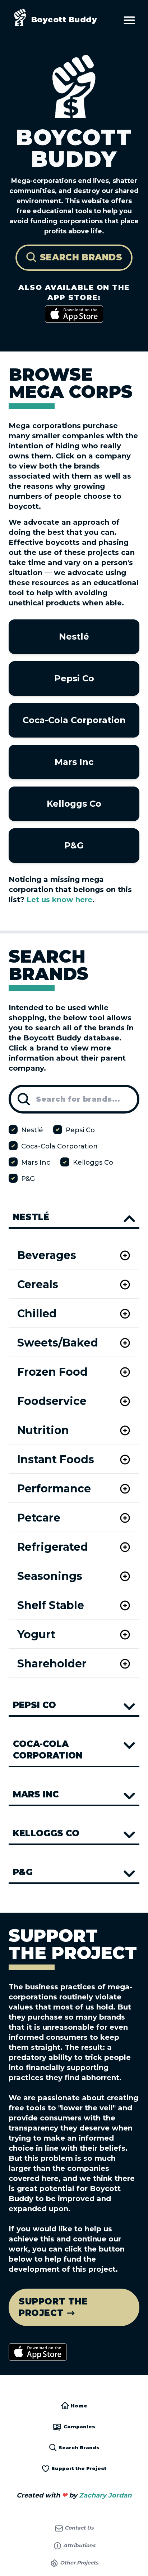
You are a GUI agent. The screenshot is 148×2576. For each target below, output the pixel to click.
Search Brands (78, 2447)
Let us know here (59, 900)
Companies (79, 2427)
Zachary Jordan (105, 2495)
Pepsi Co (74, 678)
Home (78, 2406)
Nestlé (74, 637)
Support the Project (78, 2468)
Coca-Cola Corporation (74, 720)
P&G (74, 845)
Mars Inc (74, 762)
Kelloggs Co (74, 804)
